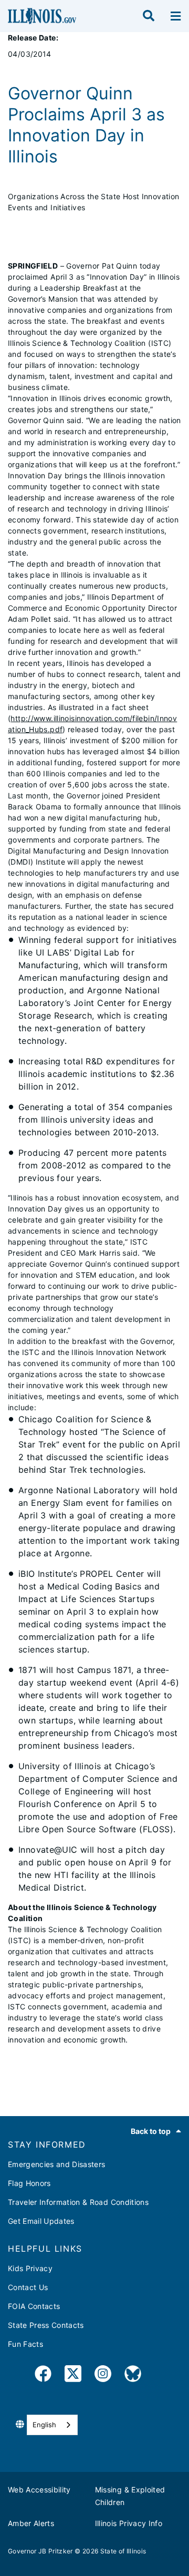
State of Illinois (123, 2551)
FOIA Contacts (34, 2306)
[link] (43, 2375)
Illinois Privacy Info (129, 2523)
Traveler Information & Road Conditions (78, 2202)
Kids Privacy (30, 2268)
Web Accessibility (39, 2490)
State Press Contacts (46, 2325)
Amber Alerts (31, 2523)
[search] (149, 16)
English (44, 2425)
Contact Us (28, 2287)
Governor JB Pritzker (40, 2551)
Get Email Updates (41, 2221)
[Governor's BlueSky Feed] (133, 2375)
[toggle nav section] (176, 16)
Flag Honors (29, 2183)
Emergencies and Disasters (57, 2164)
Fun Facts (25, 2344)
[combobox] (52, 2425)
